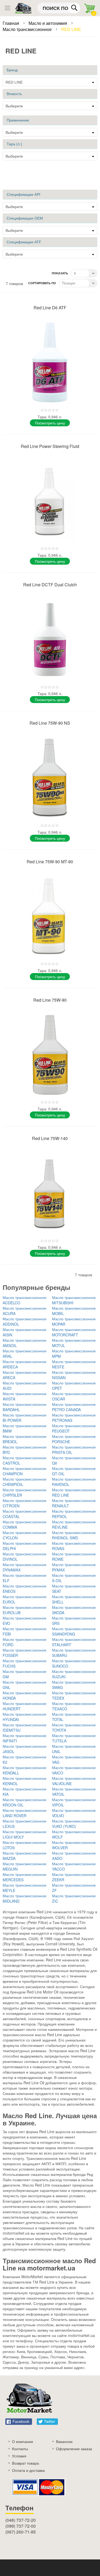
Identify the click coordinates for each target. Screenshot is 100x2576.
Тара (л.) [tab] (14, 144)
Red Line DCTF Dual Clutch (50, 585)
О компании (23, 2441)
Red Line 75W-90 (50, 1000)
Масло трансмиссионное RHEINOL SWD (74, 1535)
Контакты (20, 2449)
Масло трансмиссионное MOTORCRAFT (74, 1332)
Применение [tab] (18, 120)
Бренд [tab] (12, 70)
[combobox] (59, 8)
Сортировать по (42, 283)
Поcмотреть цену (50, 423)
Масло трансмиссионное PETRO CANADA (74, 1407)
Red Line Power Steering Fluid (50, 446)
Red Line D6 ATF (50, 308)
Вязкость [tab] (14, 94)
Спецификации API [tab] (23, 194)
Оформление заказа (74, 2449)
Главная (11, 23)
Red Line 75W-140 (50, 1138)
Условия (19, 2456)
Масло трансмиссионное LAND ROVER (25, 1813)
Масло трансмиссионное (28, 29)
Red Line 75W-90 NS (50, 723)
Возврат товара (25, 2463)
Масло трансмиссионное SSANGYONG (74, 1631)
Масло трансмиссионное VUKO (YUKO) (74, 1824)
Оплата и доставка (28, 2470)
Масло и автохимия (48, 23)
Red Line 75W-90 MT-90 (50, 862)
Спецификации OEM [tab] (25, 218)
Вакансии (64, 2441)
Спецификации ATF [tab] (24, 242)
